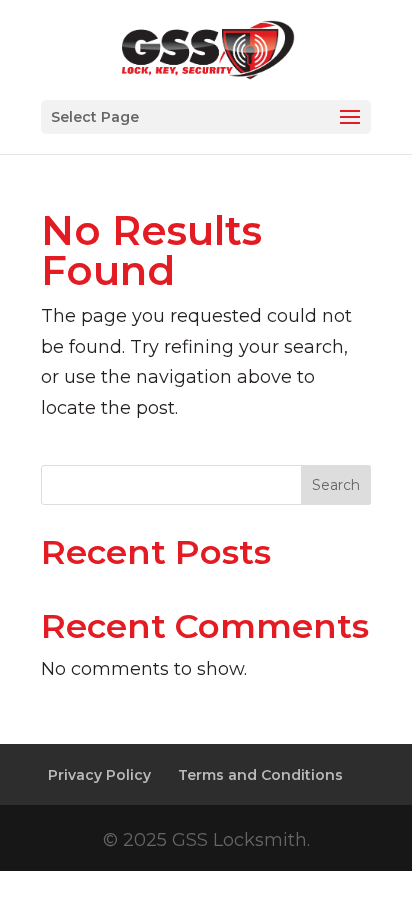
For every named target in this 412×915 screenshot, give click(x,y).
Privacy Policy (99, 775)
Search (336, 485)
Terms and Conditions (260, 775)
